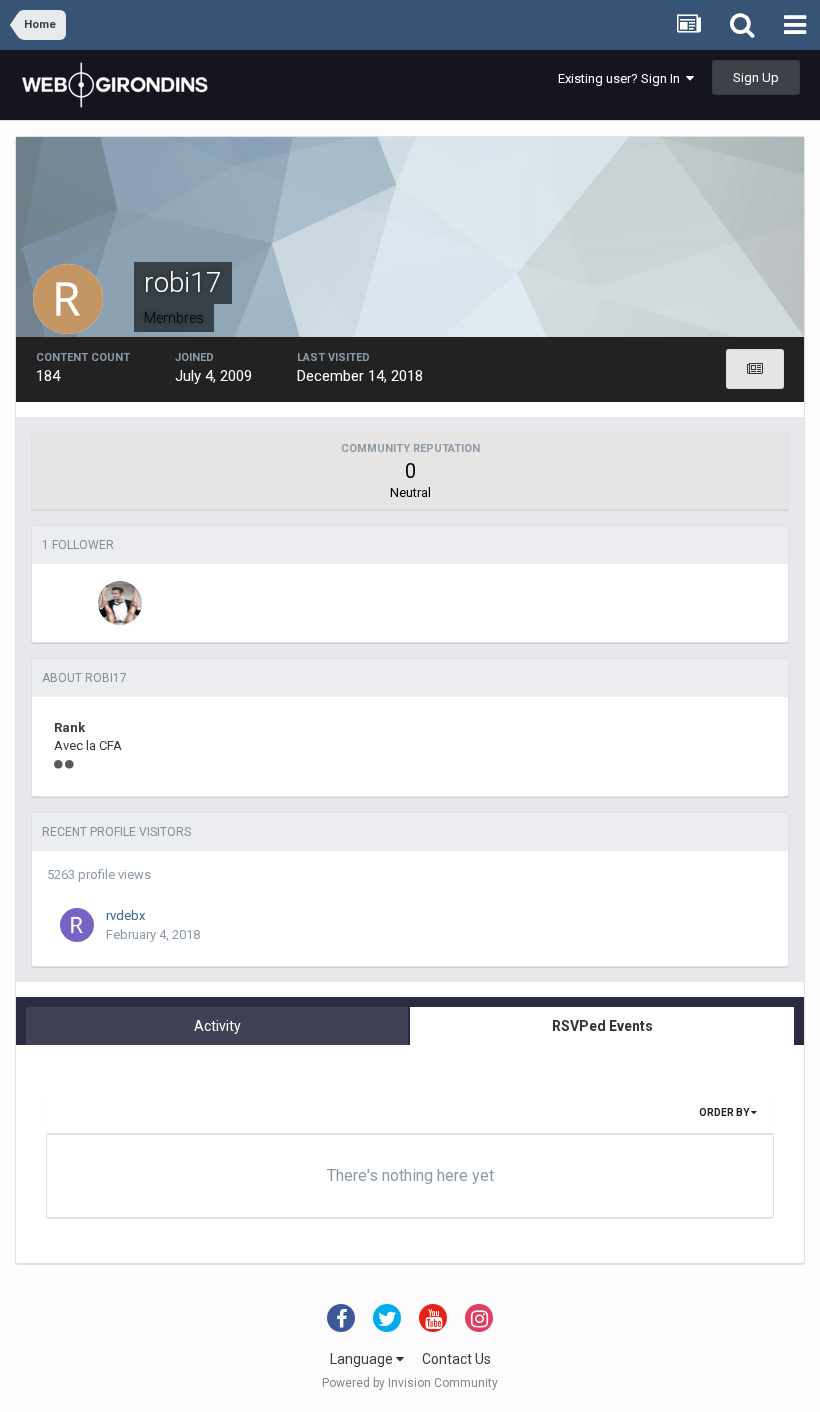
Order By (725, 1112)
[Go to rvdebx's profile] (77, 925)
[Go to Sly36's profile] (120, 603)
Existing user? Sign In (622, 78)
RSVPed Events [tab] (602, 1026)
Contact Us (456, 1359)
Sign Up (756, 77)
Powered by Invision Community (410, 1383)
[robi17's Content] (755, 369)
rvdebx (125, 915)
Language (363, 1359)
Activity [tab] (217, 1026)
